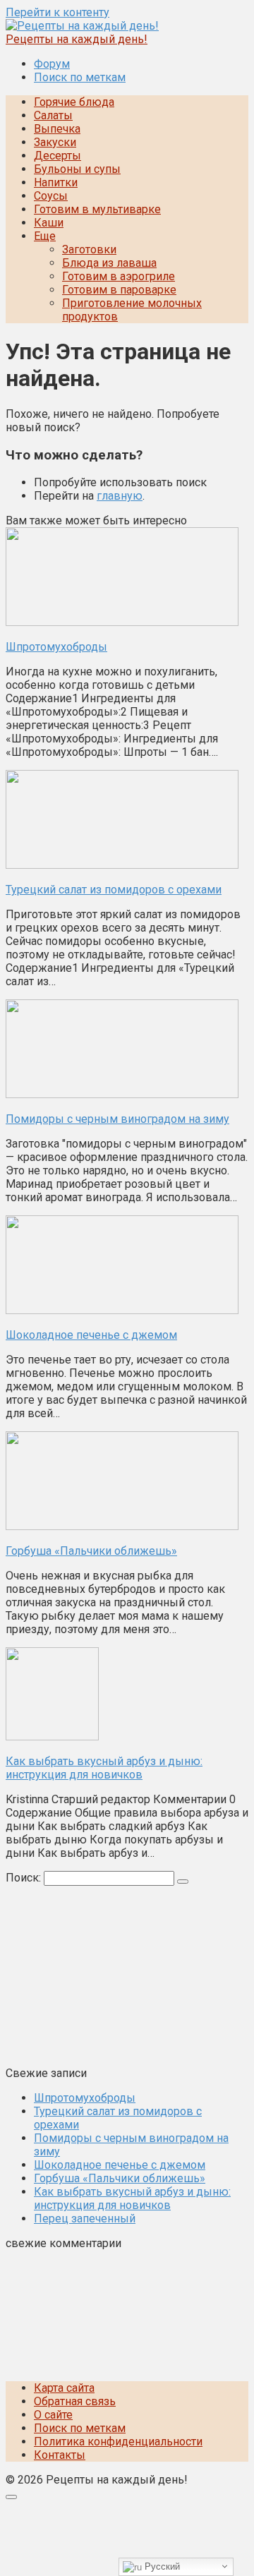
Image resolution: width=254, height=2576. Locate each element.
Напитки (56, 182)
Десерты (58, 156)
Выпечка (57, 129)
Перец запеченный (85, 2219)
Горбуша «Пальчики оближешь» (120, 2178)
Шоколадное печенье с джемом (120, 2165)
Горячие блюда (74, 102)
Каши (49, 223)
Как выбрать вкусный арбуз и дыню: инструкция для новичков (132, 2198)
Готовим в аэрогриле (119, 276)
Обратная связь (75, 2401)
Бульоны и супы (77, 169)
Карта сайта (64, 2388)
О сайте (53, 2415)
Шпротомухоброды (85, 2098)
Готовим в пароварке (119, 290)
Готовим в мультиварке (97, 209)
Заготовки (89, 249)
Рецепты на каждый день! (77, 39)
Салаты (53, 115)
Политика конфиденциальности (118, 2442)
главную (120, 496)
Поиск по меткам (80, 77)
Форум (52, 64)
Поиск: (25, 1878)
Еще (45, 236)
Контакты (60, 2455)
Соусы (51, 196)
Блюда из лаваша (109, 263)
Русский (161, 2566)
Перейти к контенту (58, 12)
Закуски (55, 142)
